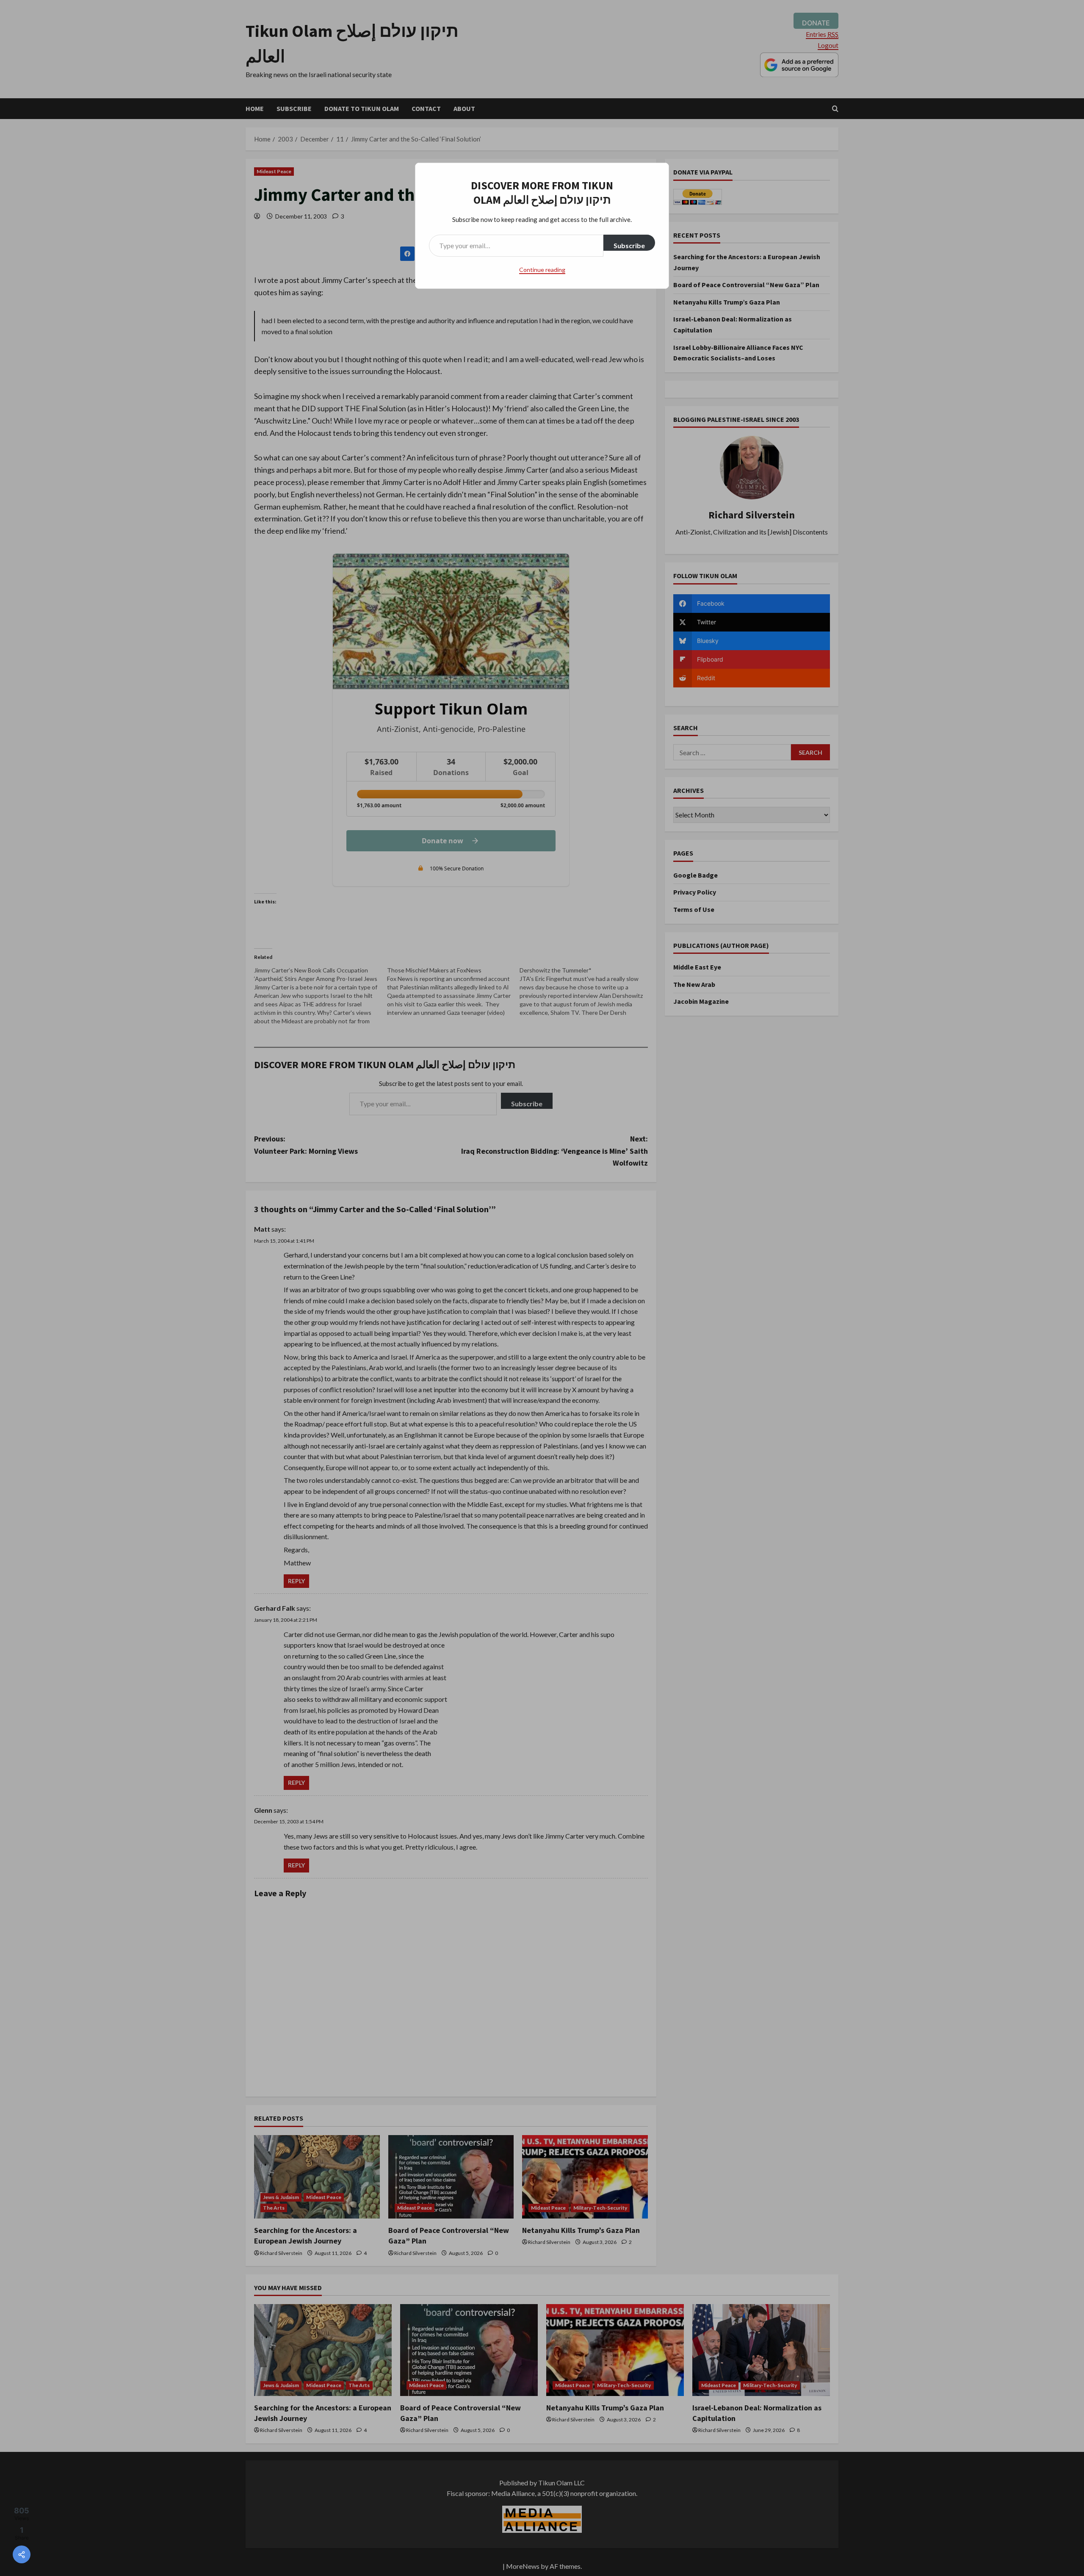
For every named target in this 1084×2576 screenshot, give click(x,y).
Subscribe (629, 245)
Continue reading (542, 270)
